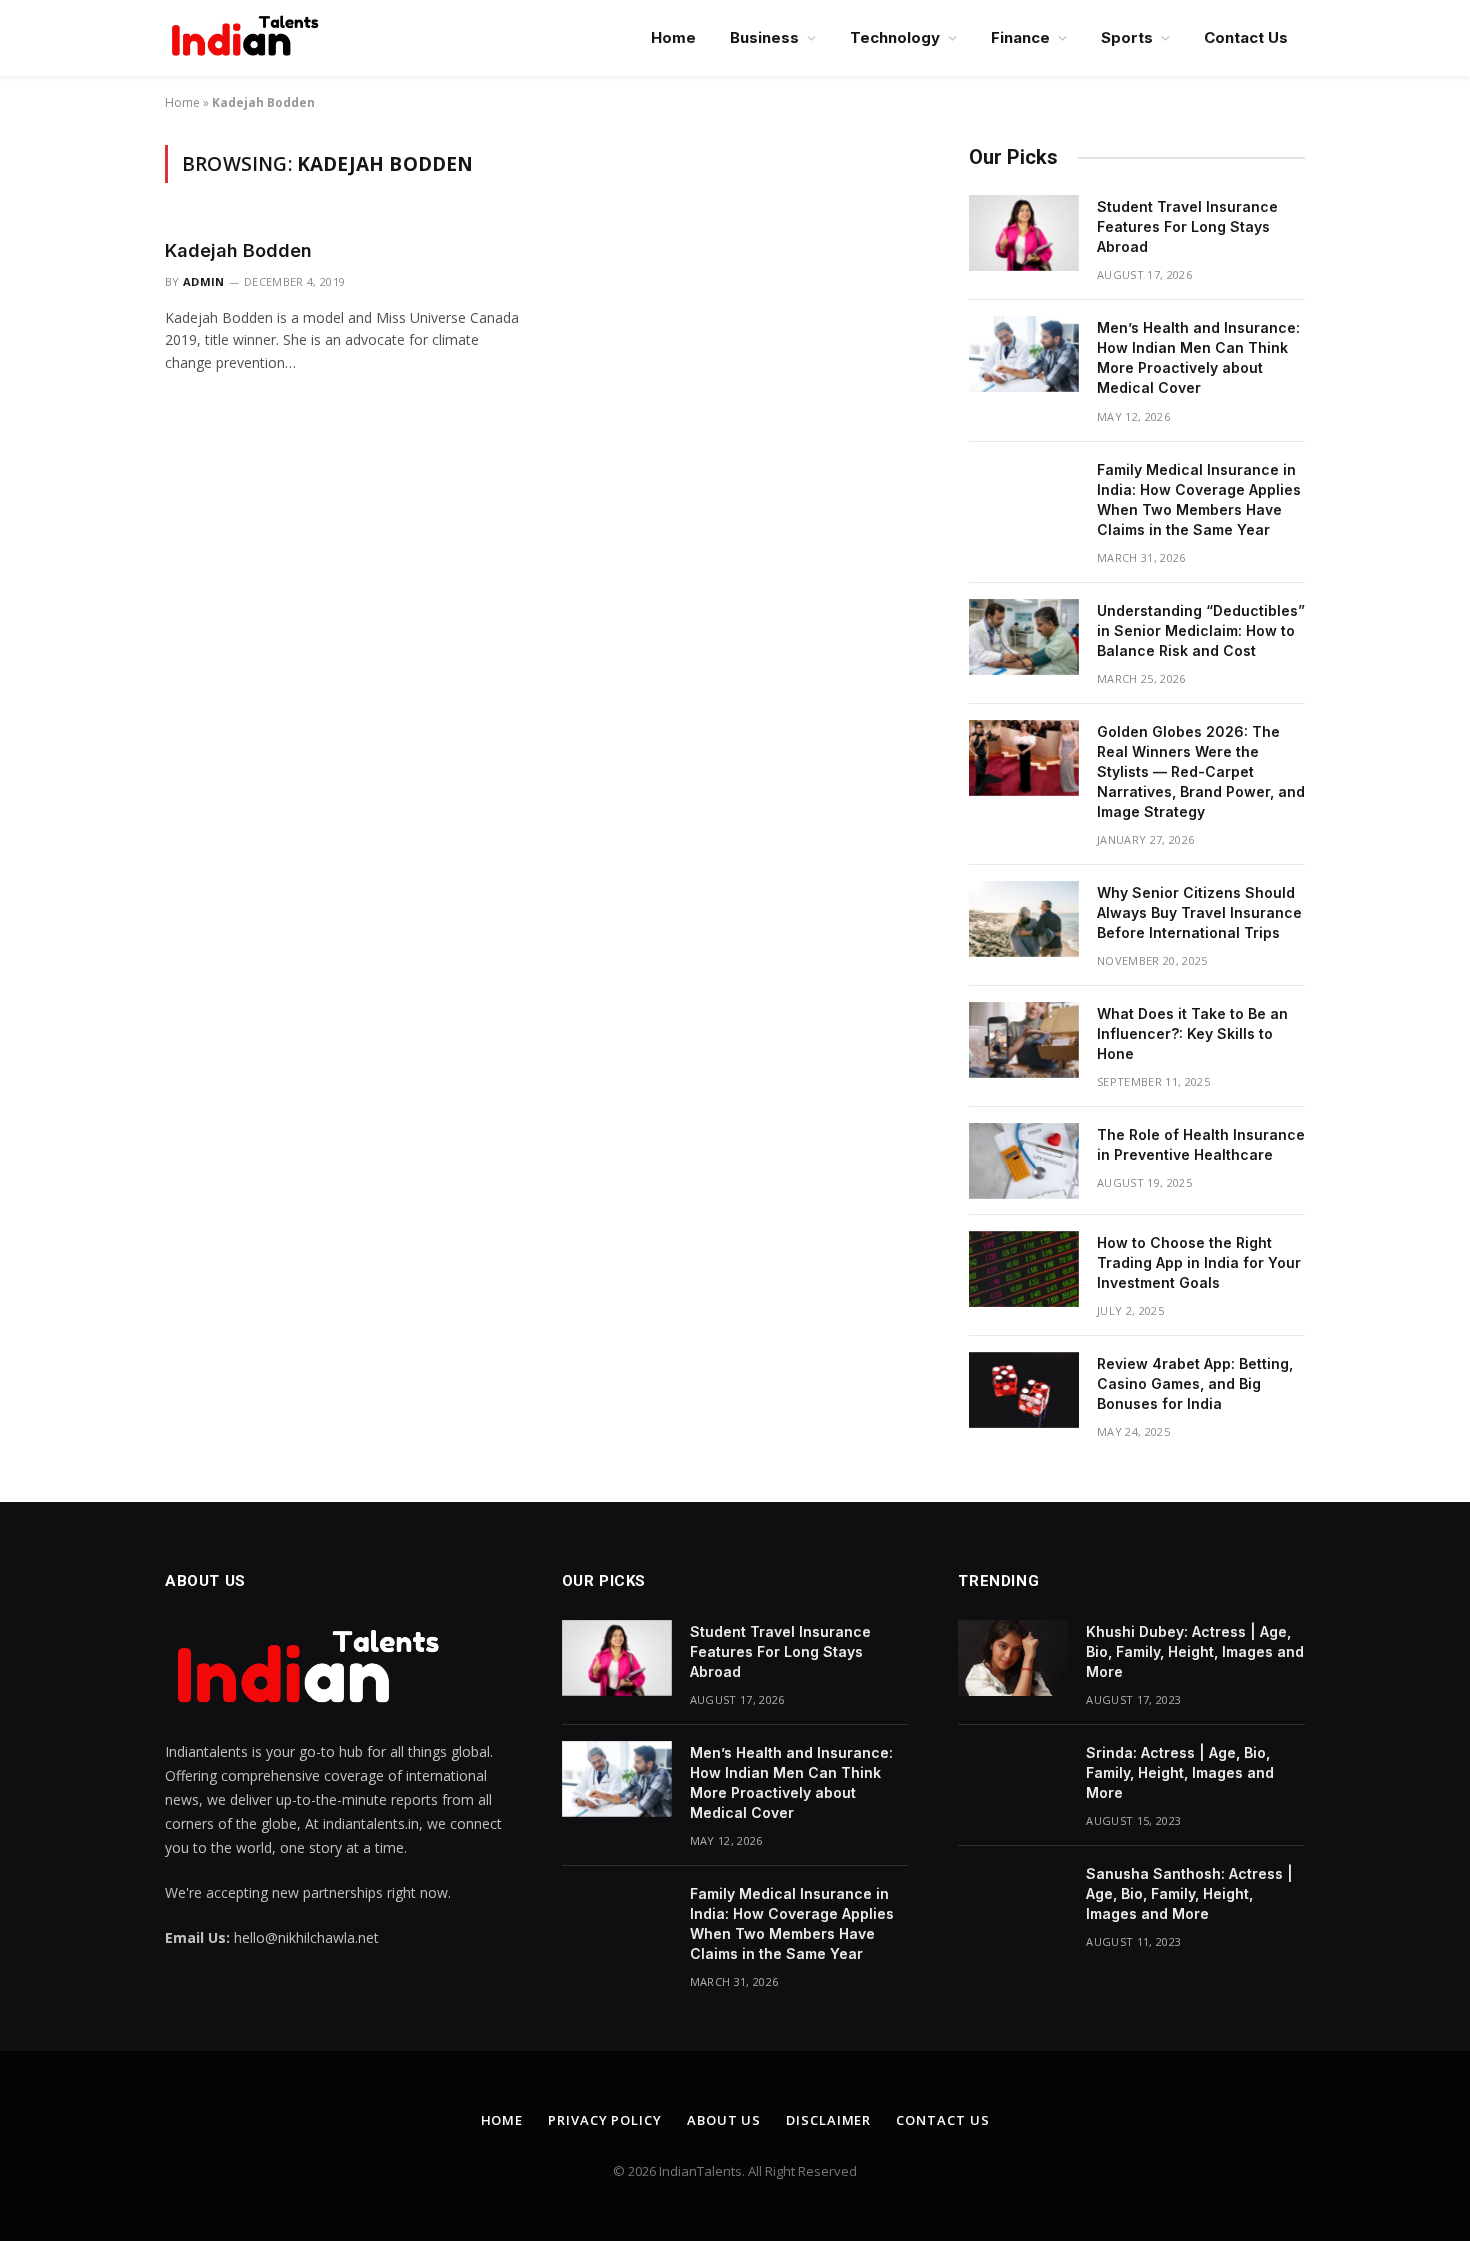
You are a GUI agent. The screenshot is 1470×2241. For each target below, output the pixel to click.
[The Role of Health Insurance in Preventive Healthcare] (1024, 1161)
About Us (724, 2120)
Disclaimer (828, 2120)
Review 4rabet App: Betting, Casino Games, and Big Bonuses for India (1195, 1383)
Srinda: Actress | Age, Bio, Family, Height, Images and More (1180, 1772)
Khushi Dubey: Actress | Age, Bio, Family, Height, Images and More (1195, 1651)
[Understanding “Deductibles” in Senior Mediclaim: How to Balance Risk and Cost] (1024, 637)
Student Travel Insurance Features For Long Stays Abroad (1187, 226)
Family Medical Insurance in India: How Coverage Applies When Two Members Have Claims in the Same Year (1199, 499)
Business (764, 37)
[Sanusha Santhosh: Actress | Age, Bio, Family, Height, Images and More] (1013, 1900)
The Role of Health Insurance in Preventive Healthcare (1201, 1144)
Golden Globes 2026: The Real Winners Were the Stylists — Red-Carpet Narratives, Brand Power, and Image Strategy (1201, 771)
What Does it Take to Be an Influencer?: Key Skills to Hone (1192, 1033)
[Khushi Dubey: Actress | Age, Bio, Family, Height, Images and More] (1013, 1658)
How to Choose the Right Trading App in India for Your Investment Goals (1199, 1262)
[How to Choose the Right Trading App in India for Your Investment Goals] (1024, 1269)
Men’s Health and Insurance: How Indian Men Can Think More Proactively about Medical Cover (1198, 357)
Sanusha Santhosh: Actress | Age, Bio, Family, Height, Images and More (1189, 1893)
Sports (1127, 37)
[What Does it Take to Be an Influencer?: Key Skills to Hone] (1024, 1040)
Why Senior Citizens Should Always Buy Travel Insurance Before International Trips (1199, 912)
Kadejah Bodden (238, 250)
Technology (895, 37)
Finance (1020, 37)
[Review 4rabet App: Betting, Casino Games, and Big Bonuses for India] (1024, 1390)
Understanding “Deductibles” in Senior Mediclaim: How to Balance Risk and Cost (1201, 630)
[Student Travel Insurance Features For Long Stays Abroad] (1024, 233)
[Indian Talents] (249, 38)
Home (673, 37)
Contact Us (1246, 37)
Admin (204, 281)
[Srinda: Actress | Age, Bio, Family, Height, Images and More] (1013, 1779)
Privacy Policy (605, 2120)
